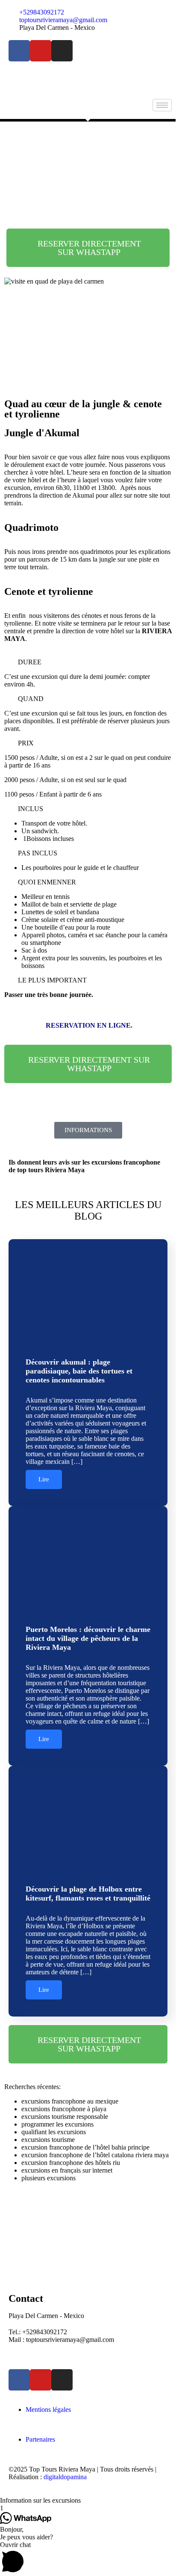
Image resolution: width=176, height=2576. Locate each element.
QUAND (31, 699)
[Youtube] (41, 51)
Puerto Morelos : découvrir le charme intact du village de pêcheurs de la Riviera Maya (88, 1638)
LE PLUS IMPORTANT (52, 980)
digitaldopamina (65, 2477)
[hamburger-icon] (162, 105)
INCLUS (31, 809)
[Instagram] (62, 51)
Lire (44, 1479)
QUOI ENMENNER (47, 882)
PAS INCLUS (38, 853)
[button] (88, 662)
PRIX (26, 743)
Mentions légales (48, 2409)
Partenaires (40, 2439)
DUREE (30, 662)
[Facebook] (19, 51)
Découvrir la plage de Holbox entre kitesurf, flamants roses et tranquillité (88, 1894)
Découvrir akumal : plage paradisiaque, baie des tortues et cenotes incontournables (79, 1371)
